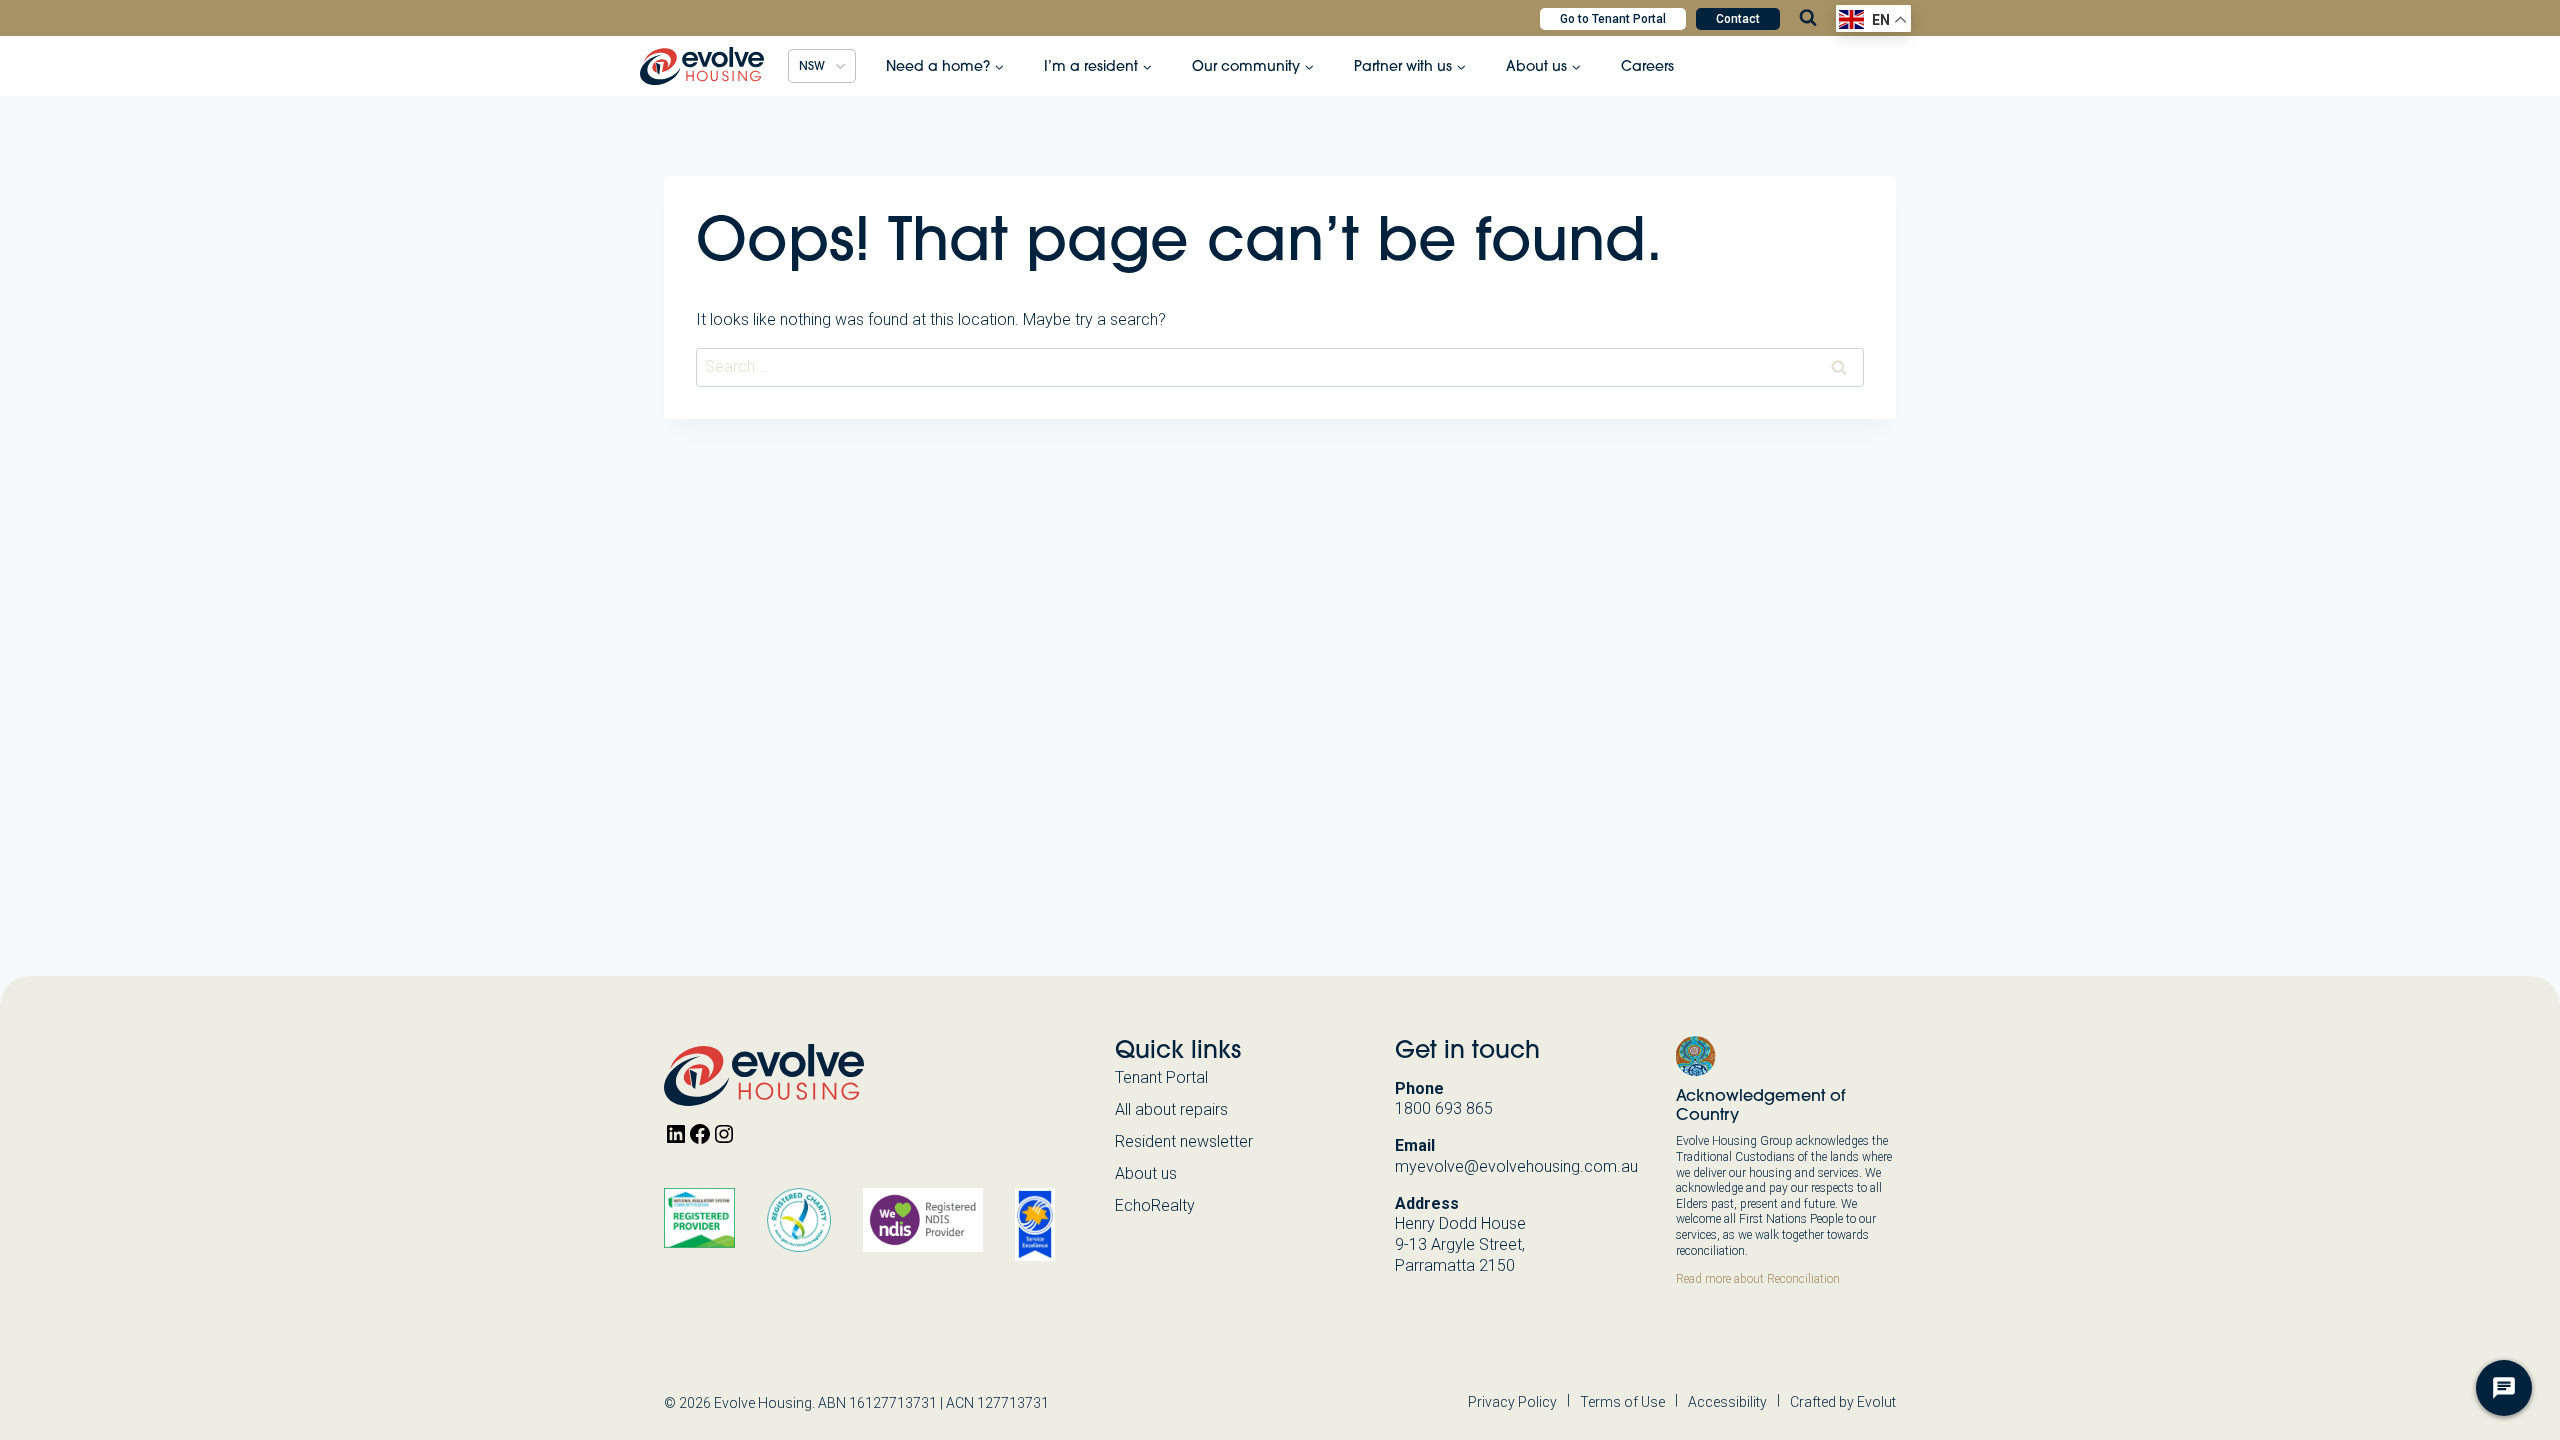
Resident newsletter (1184, 1141)
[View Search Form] (1808, 18)
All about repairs (1171, 1109)
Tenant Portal (1161, 1077)
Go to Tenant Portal (1613, 19)
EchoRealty (1155, 1205)
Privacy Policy (1512, 1402)
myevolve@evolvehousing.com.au (1516, 1166)
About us (1146, 1173)
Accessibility (1727, 1402)
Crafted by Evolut (1843, 1402)
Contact (1738, 19)
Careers (1647, 66)
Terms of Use (1622, 1402)
